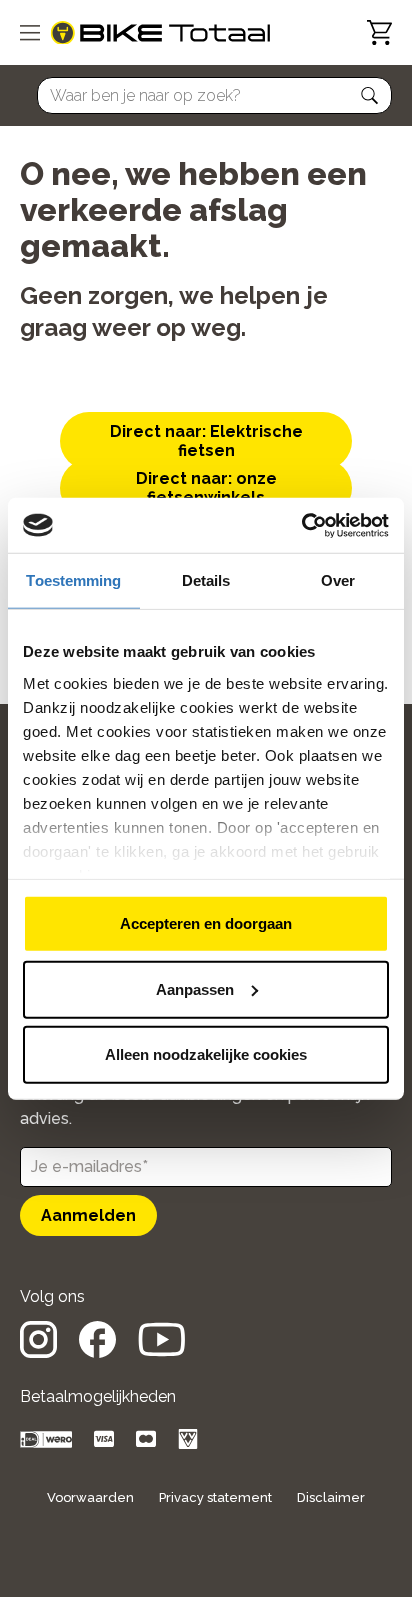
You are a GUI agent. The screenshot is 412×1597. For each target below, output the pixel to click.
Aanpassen (195, 988)
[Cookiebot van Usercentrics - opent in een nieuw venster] (301, 525)
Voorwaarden (90, 1497)
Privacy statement (215, 1497)
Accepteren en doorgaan (206, 923)
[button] (370, 96)
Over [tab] (338, 580)
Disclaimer (331, 1497)
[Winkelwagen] (379, 32)
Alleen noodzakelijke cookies (206, 1054)
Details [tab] (206, 580)
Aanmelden (88, 1215)
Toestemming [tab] (73, 580)
